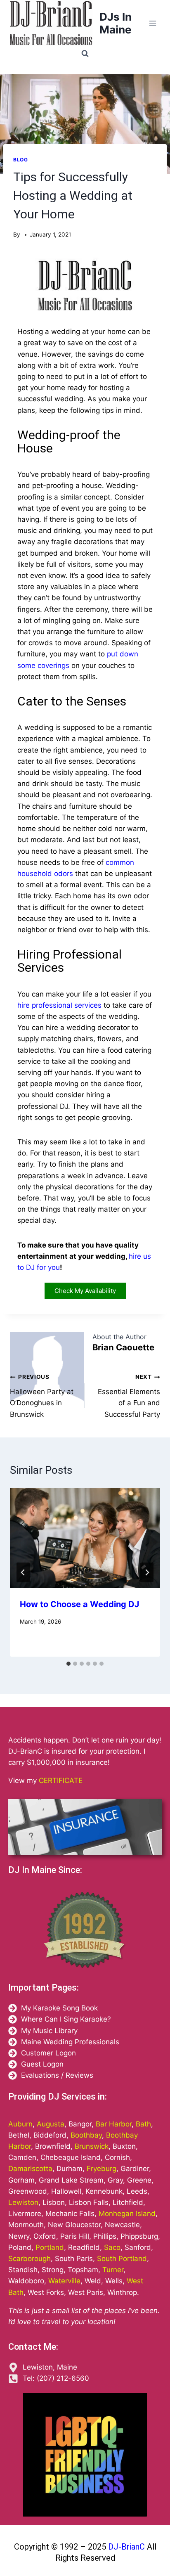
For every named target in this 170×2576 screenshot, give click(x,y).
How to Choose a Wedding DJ (79, 1604)
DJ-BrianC (125, 2547)
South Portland (122, 2259)
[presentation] (85, 1538)
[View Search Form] (85, 54)
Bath (143, 2124)
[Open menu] (152, 23)
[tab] (68, 1664)
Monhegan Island (127, 2214)
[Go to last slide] (23, 1572)
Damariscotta (30, 2169)
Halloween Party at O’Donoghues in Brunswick (42, 1396)
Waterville (64, 2281)
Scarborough (30, 2259)
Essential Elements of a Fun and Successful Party (129, 1396)
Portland (50, 2247)
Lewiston (23, 2202)
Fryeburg (102, 2169)
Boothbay (86, 2135)
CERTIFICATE (61, 1780)
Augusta (51, 2124)
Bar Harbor (114, 2124)
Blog (20, 160)
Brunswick (92, 2146)
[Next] (147, 1572)
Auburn (20, 2124)
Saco (112, 2247)
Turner (113, 2270)
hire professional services (59, 1005)
